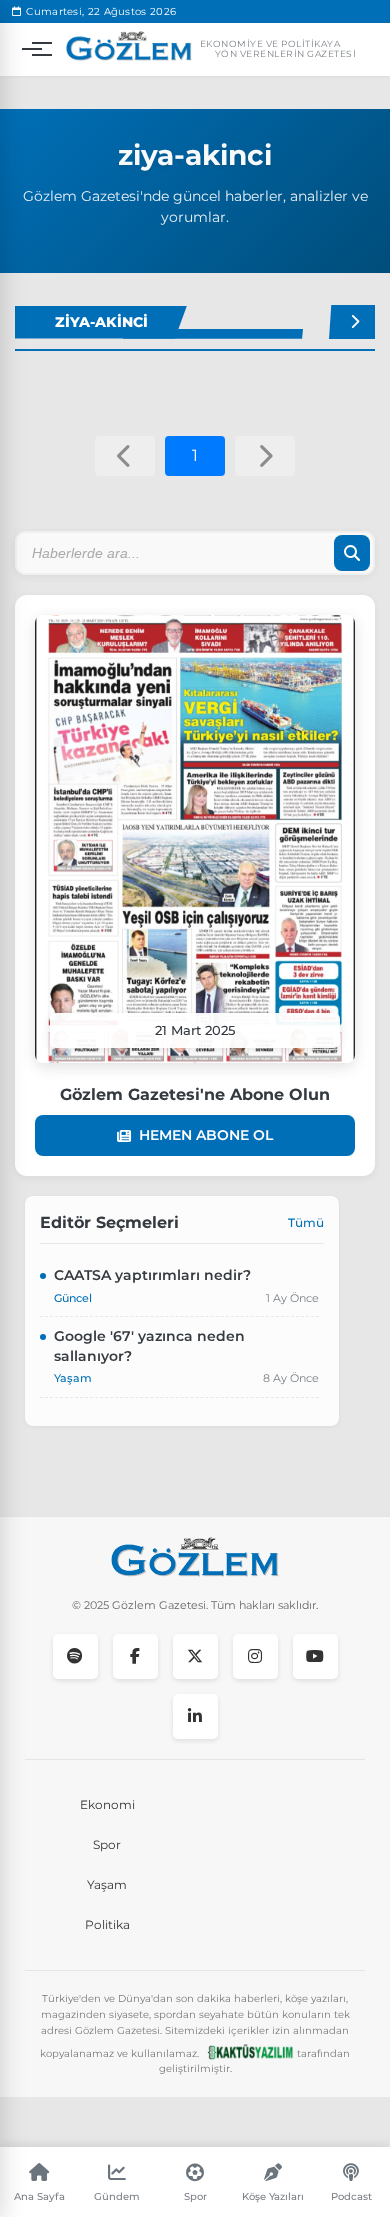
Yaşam (107, 1884)
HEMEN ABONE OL (206, 1135)
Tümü (306, 1222)
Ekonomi (107, 1804)
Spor (107, 1844)
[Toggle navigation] (32, 49)
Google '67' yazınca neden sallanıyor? (149, 1346)
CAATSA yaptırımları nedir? (152, 1275)
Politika (107, 1924)
